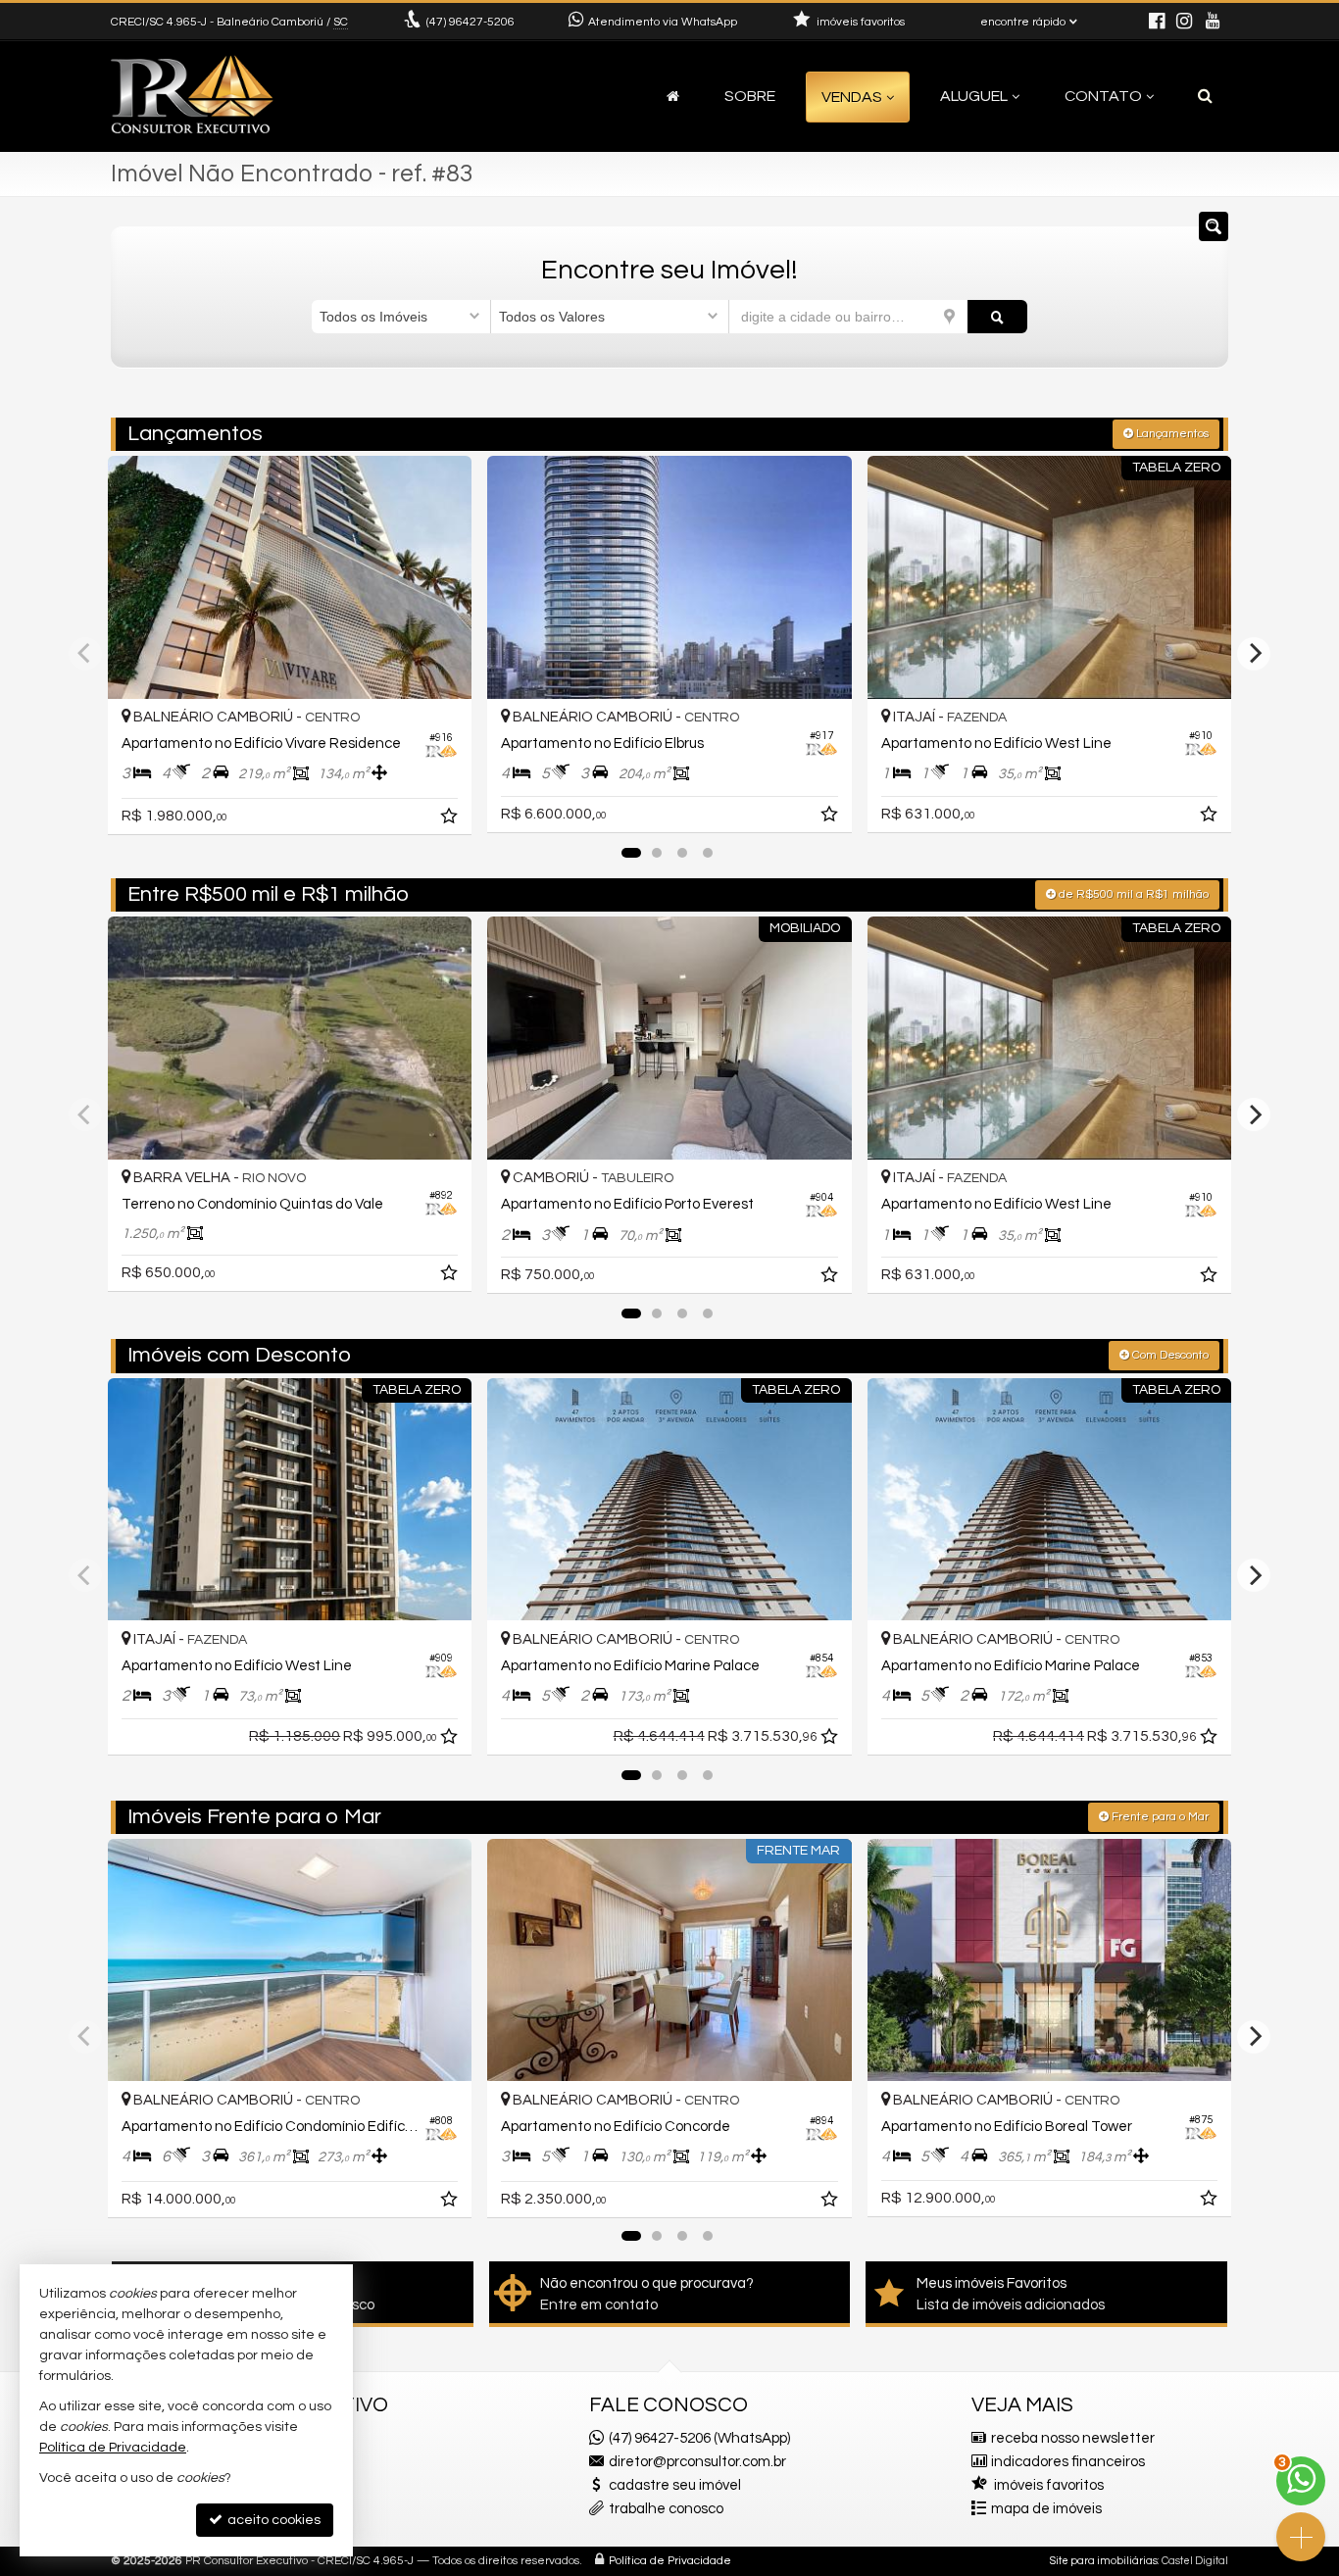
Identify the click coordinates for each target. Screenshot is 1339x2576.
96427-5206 (471, 22)
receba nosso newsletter (1073, 2438)
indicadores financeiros (1068, 2462)
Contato (1103, 96)
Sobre (750, 96)
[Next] (1254, 654)
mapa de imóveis (1046, 2509)
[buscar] (997, 317)
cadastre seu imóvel (675, 2485)
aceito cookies (273, 2520)
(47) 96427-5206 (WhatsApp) (699, 2438)
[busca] (1205, 96)
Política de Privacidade (670, 2561)
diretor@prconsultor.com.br (697, 2462)
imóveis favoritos (1049, 2485)
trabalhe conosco (666, 2509)
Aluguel (974, 96)
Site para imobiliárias (1104, 2561)
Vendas (852, 97)
